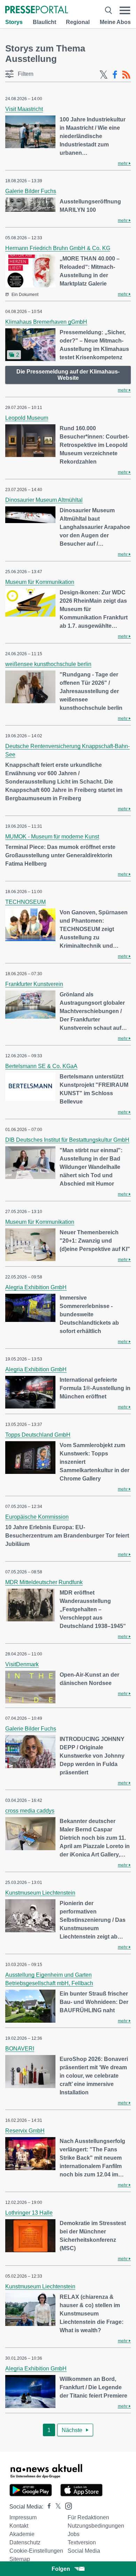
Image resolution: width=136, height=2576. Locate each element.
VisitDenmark (22, 1664)
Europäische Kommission (37, 1517)
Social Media (84, 2551)
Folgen (61, 2569)
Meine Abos (115, 22)
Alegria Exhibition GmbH (36, 1287)
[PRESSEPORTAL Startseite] (37, 10)
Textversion (82, 2542)
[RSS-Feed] (126, 75)
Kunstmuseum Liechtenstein (40, 1893)
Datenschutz (25, 2542)
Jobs (74, 2534)
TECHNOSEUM (25, 902)
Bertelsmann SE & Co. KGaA (41, 1066)
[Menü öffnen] (125, 10)
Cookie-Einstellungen (36, 2551)
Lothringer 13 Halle (29, 2213)
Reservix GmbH (25, 2131)
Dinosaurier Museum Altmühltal (44, 500)
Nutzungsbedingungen (96, 2526)
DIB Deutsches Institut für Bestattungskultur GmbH (67, 1140)
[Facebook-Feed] (115, 75)
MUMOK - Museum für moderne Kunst (52, 837)
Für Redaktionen (88, 2517)
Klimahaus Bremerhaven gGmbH (46, 322)
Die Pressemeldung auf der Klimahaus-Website (68, 375)
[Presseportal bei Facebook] (47, 2507)
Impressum (23, 2517)
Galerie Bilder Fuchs (31, 191)
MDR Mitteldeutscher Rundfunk (44, 1582)
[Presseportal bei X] (56, 2507)
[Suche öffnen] (108, 10)
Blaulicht (44, 22)
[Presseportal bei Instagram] (66, 2506)
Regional (78, 22)
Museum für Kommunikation (40, 582)
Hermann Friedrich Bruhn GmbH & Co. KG (58, 248)
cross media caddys (30, 1811)
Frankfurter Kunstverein (34, 984)
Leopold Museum (27, 418)
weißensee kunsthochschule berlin (48, 664)
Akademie (22, 2534)
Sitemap (20, 2559)
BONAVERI (20, 2049)
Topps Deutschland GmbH (38, 1435)
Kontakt (19, 2526)
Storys (14, 22)
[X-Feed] (104, 75)
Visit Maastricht (24, 109)
